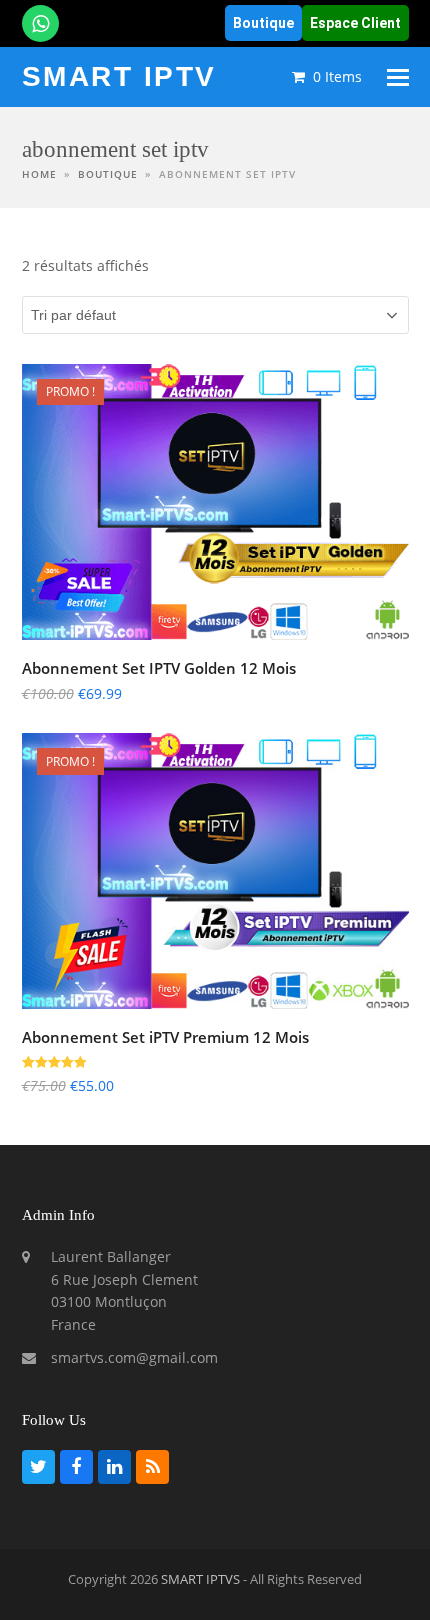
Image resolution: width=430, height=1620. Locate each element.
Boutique (263, 23)
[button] (398, 77)
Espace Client (355, 23)
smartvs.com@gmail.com (134, 1357)
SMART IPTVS (200, 1579)
